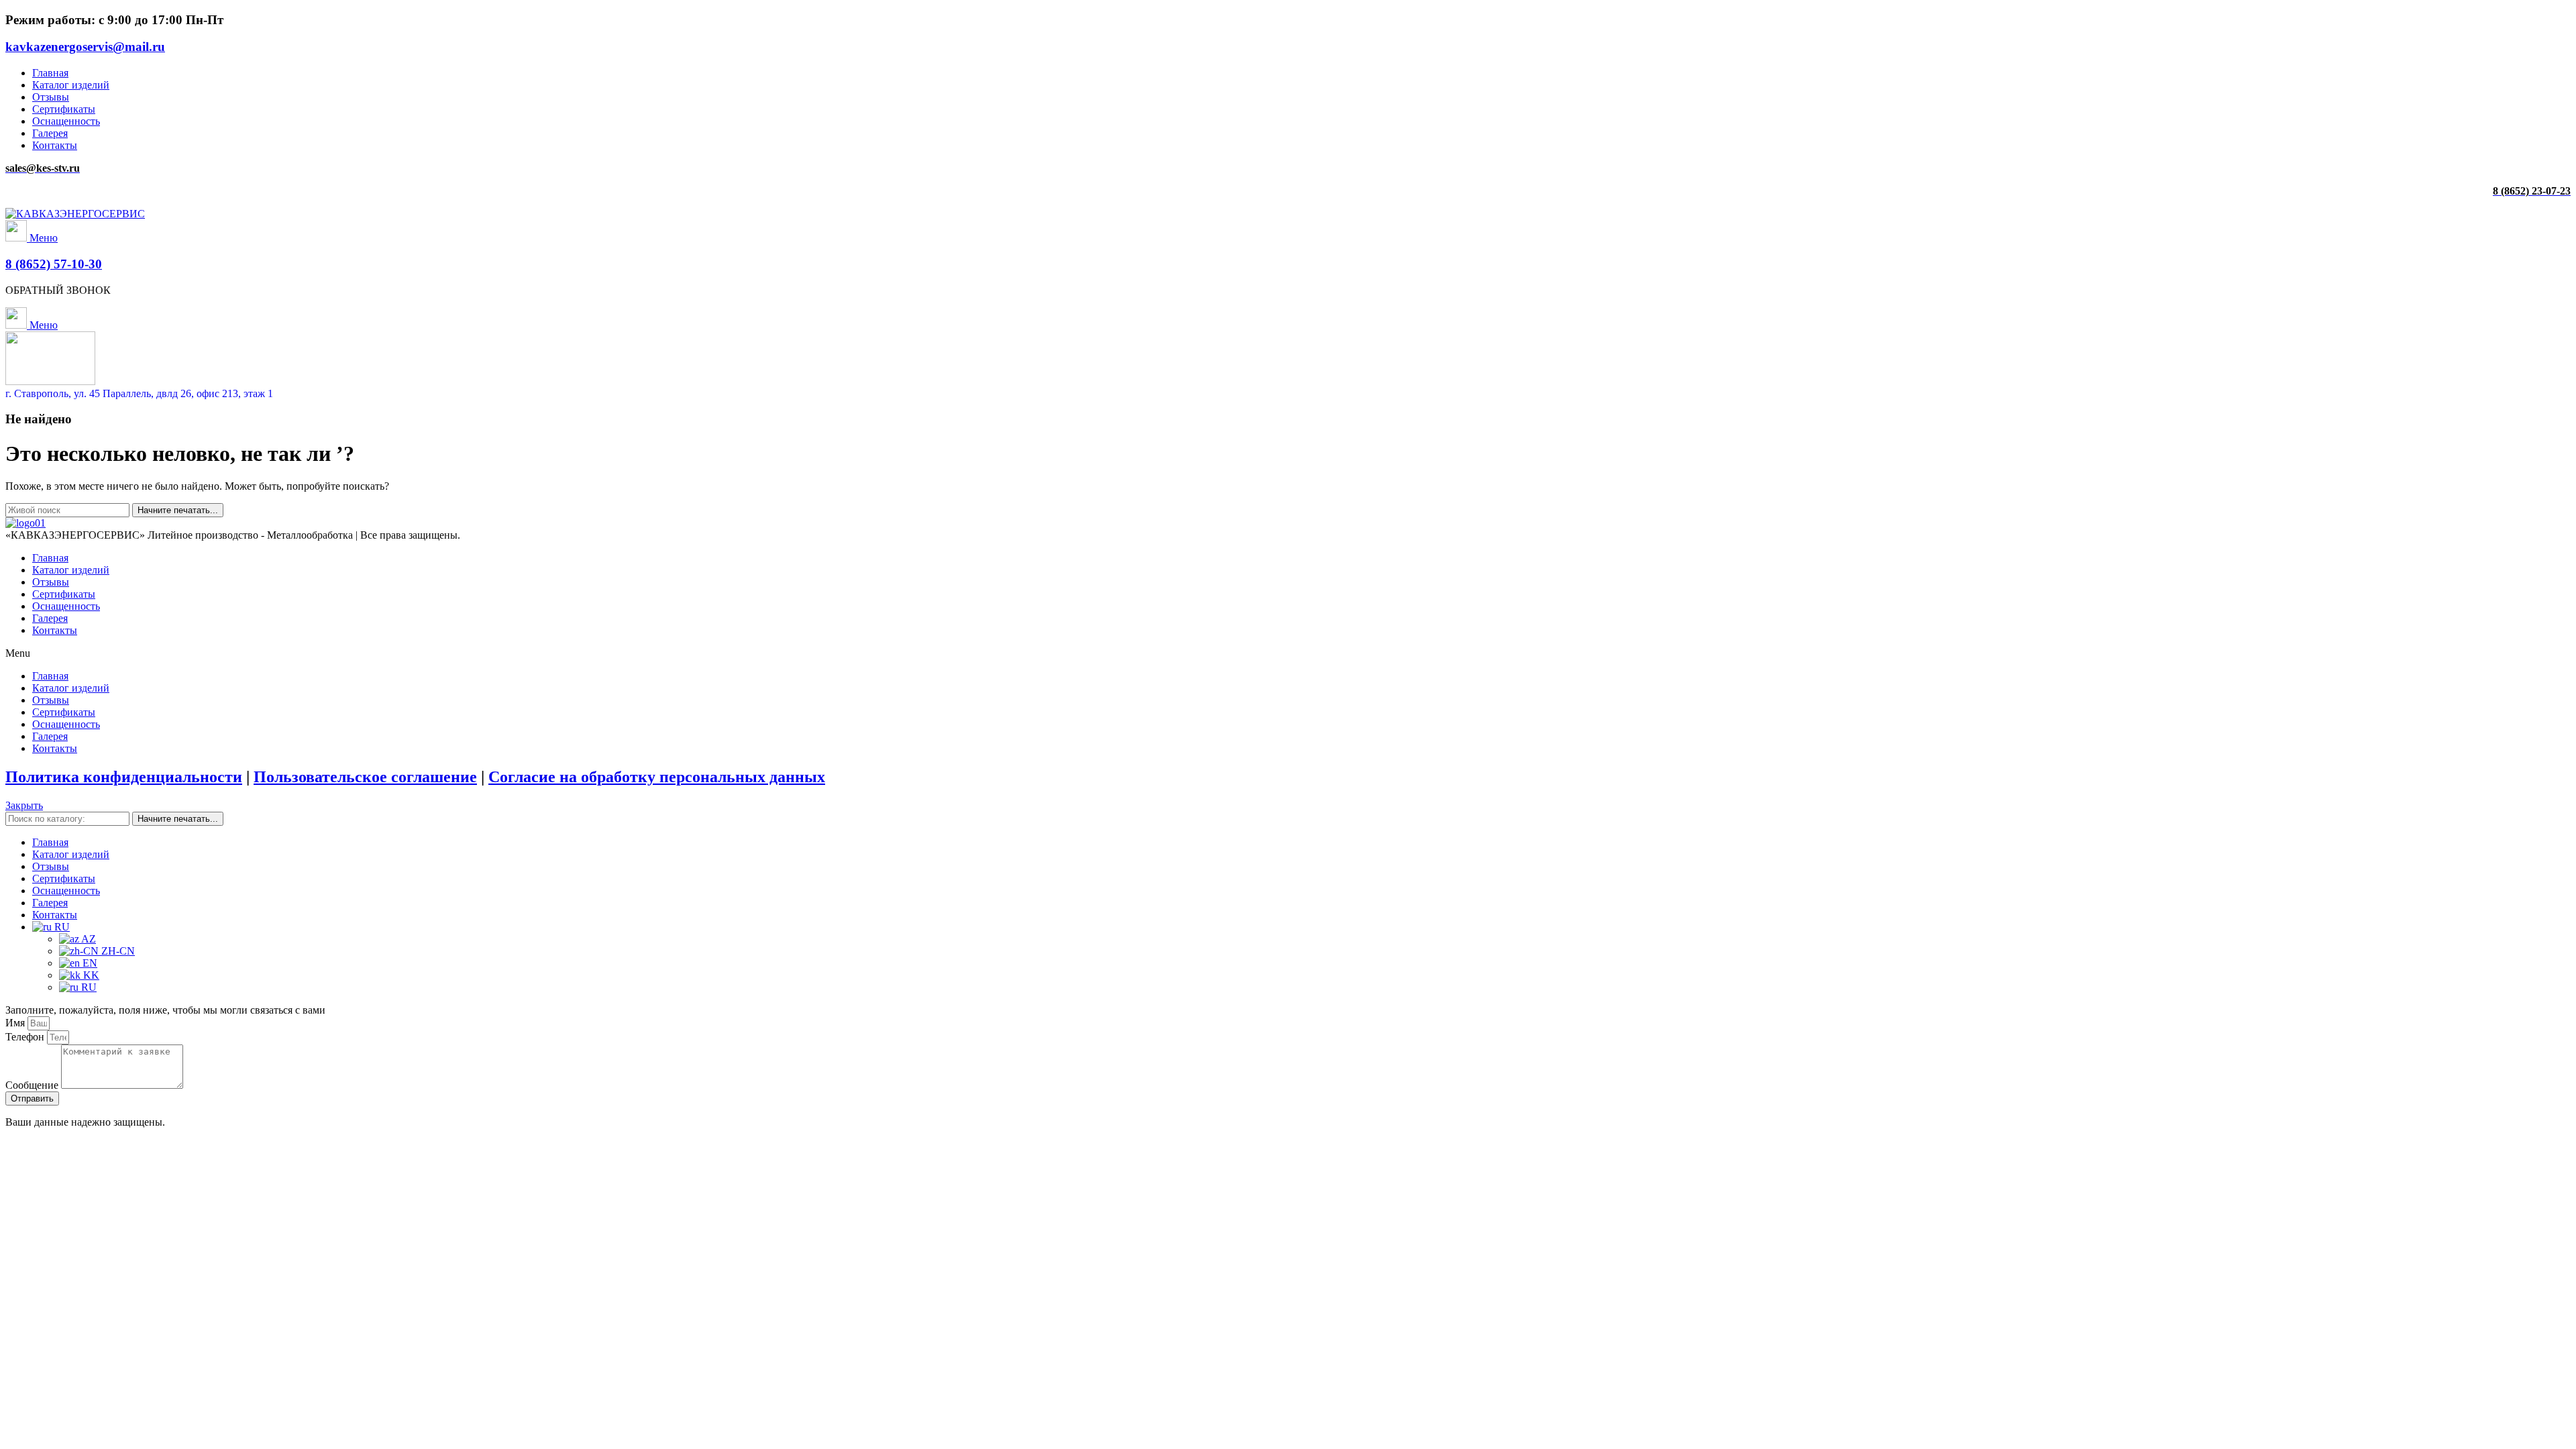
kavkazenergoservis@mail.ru (85, 47)
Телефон (26, 1037)
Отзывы (51, 582)
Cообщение (33, 1085)
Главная (50, 558)
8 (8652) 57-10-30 (54, 264)
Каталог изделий (71, 570)
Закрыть (24, 805)
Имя (16, 1023)
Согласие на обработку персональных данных (657, 777)
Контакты (55, 630)
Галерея (50, 618)
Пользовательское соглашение (365, 777)
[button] (1288, 653)
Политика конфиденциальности (124, 777)
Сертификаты (64, 594)
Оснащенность (66, 606)
